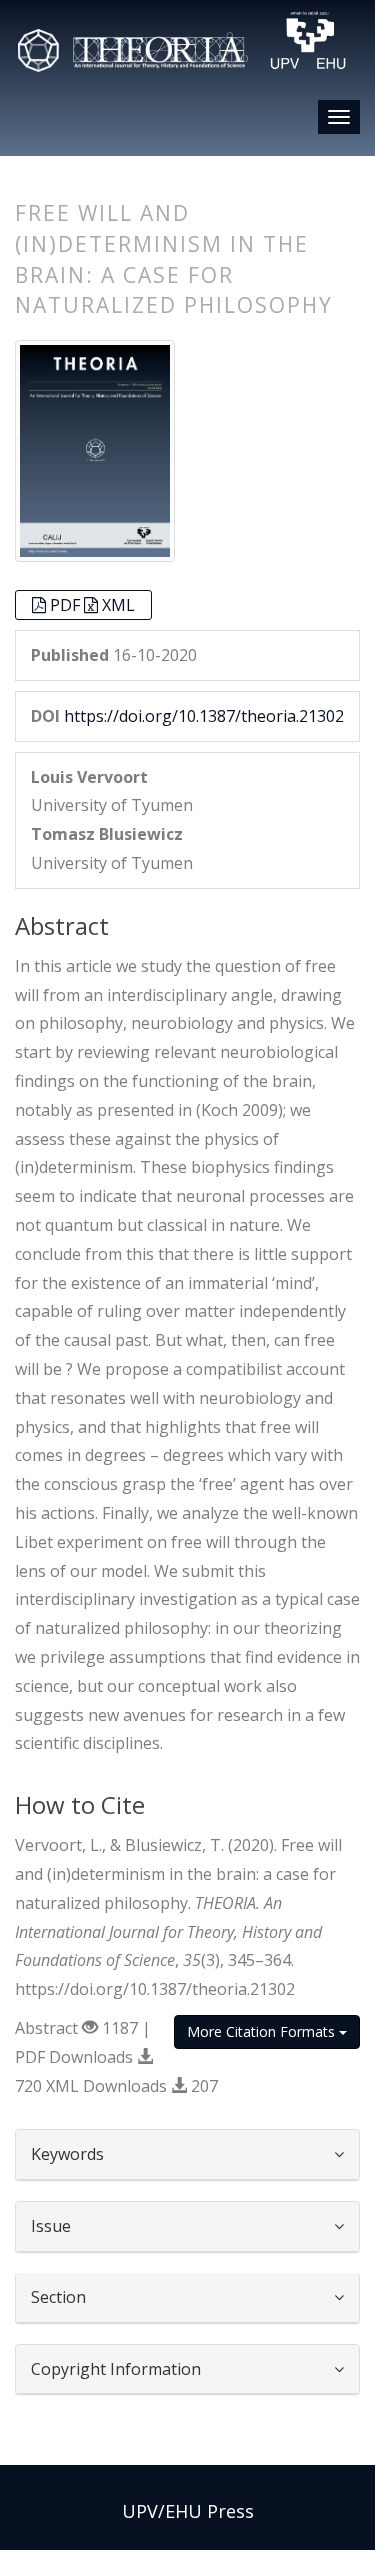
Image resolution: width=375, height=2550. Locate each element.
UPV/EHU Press (188, 2511)
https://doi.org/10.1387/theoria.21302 (204, 716)
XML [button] (118, 605)
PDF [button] (67, 605)
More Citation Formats (263, 2031)
